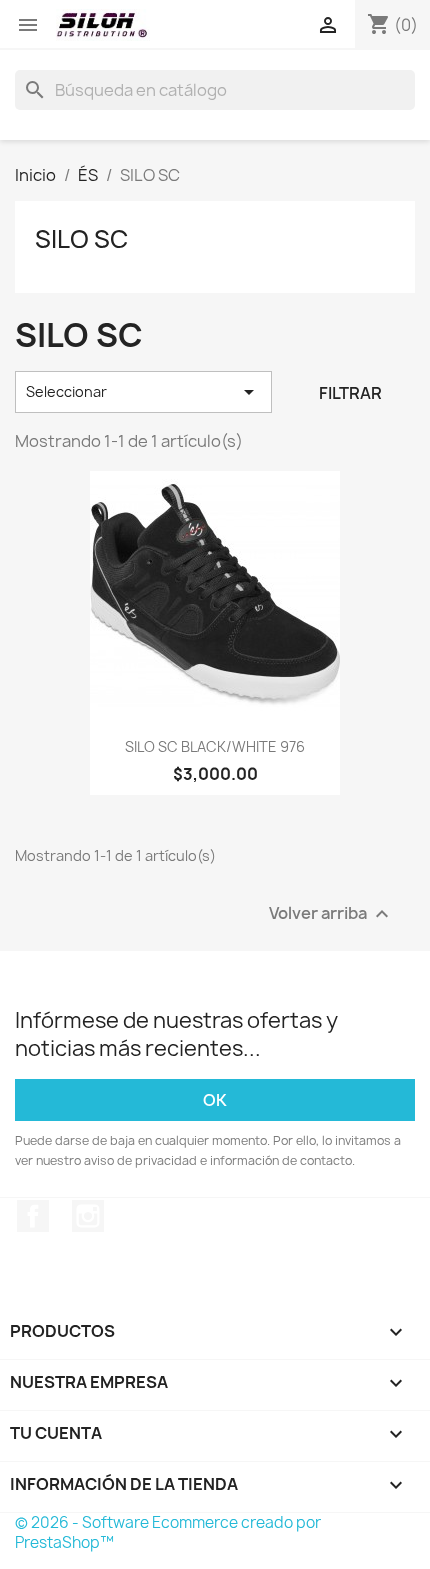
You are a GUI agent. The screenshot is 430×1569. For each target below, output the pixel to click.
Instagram (88, 1216)
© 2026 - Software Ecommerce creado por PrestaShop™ (168, 1532)
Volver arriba (331, 913)
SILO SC (81, 239)
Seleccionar (143, 392)
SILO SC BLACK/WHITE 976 (215, 746)
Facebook (33, 1216)
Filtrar (350, 393)
